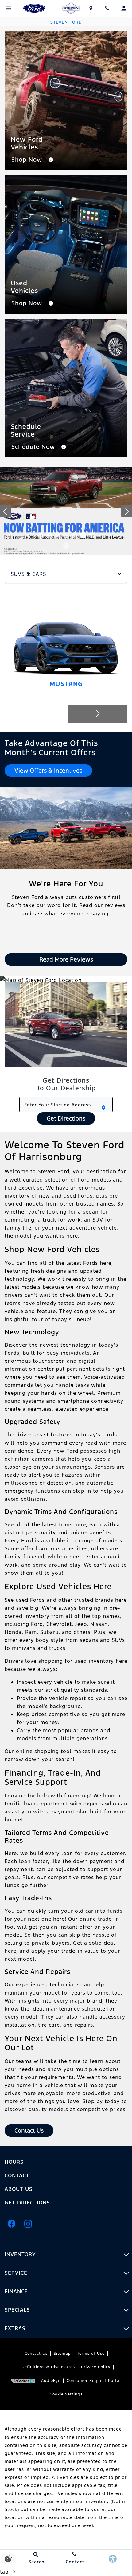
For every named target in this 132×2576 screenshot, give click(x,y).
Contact (17, 2175)
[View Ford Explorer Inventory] (66, 511)
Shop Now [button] (28, 160)
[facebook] (11, 2224)
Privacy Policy (96, 2367)
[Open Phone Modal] (107, 8)
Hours (14, 2162)
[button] (40, 535)
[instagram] (28, 2224)
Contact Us (36, 2354)
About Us (19, 2189)
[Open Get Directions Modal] (91, 8)
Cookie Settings (66, 2394)
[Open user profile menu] (124, 8)
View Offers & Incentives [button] (48, 771)
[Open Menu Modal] (8, 8)
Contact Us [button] (29, 2130)
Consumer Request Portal (94, 2381)
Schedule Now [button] (34, 447)
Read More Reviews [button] (66, 959)
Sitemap (62, 2354)
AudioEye (51, 2381)
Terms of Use (91, 2354)
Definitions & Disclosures (48, 2367)
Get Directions (66, 1118)
